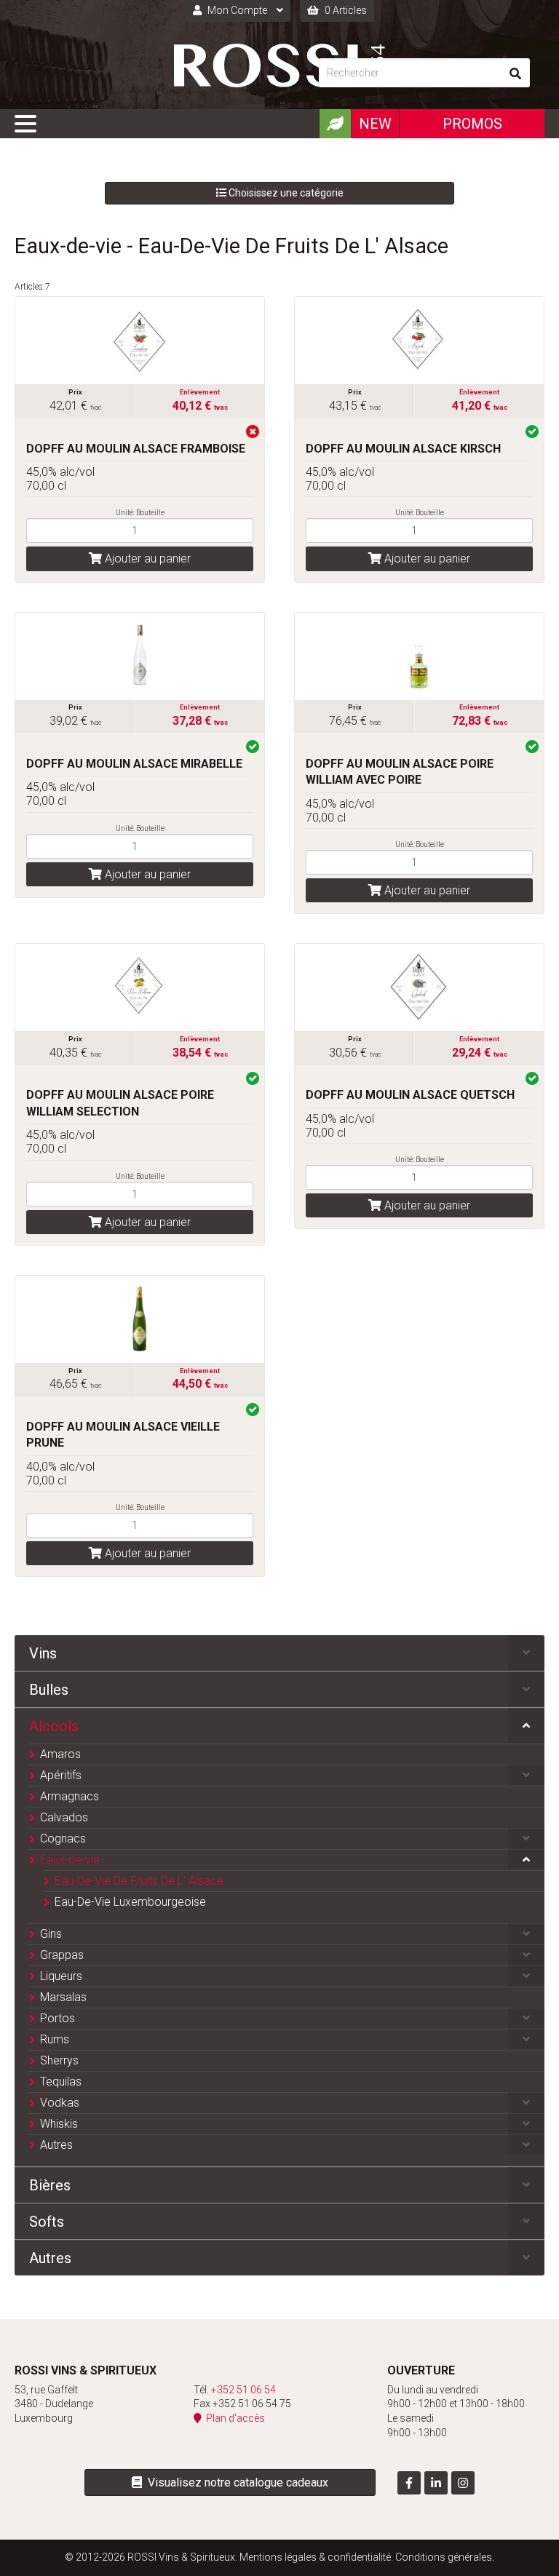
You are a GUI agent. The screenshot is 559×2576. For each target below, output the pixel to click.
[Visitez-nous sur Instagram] (463, 2483)
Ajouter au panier (146, 558)
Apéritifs (61, 1775)
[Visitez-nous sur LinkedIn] (436, 2483)
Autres (56, 2145)
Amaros (60, 1754)
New (375, 124)
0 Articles (345, 10)
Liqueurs (61, 1976)
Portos (58, 2018)
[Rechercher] (515, 73)
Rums (55, 2039)
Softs (47, 2222)
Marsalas (63, 1997)
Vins (43, 1653)
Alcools (54, 1726)
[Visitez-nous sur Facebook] (409, 2483)
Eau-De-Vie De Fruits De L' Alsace (139, 1881)
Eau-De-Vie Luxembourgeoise (130, 1902)
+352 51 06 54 (243, 2390)
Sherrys (59, 2060)
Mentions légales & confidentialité (315, 2557)
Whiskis (59, 2124)
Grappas (62, 1955)
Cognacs (63, 1838)
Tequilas (61, 2082)
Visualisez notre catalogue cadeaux (235, 2482)
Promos (472, 124)
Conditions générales (444, 2557)
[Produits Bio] (335, 124)
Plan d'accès (233, 2418)
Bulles (49, 1690)
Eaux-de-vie (70, 1860)
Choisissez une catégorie (285, 193)
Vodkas (60, 2103)
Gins (51, 1934)
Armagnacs (70, 1796)
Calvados (64, 1817)
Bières (50, 2185)
